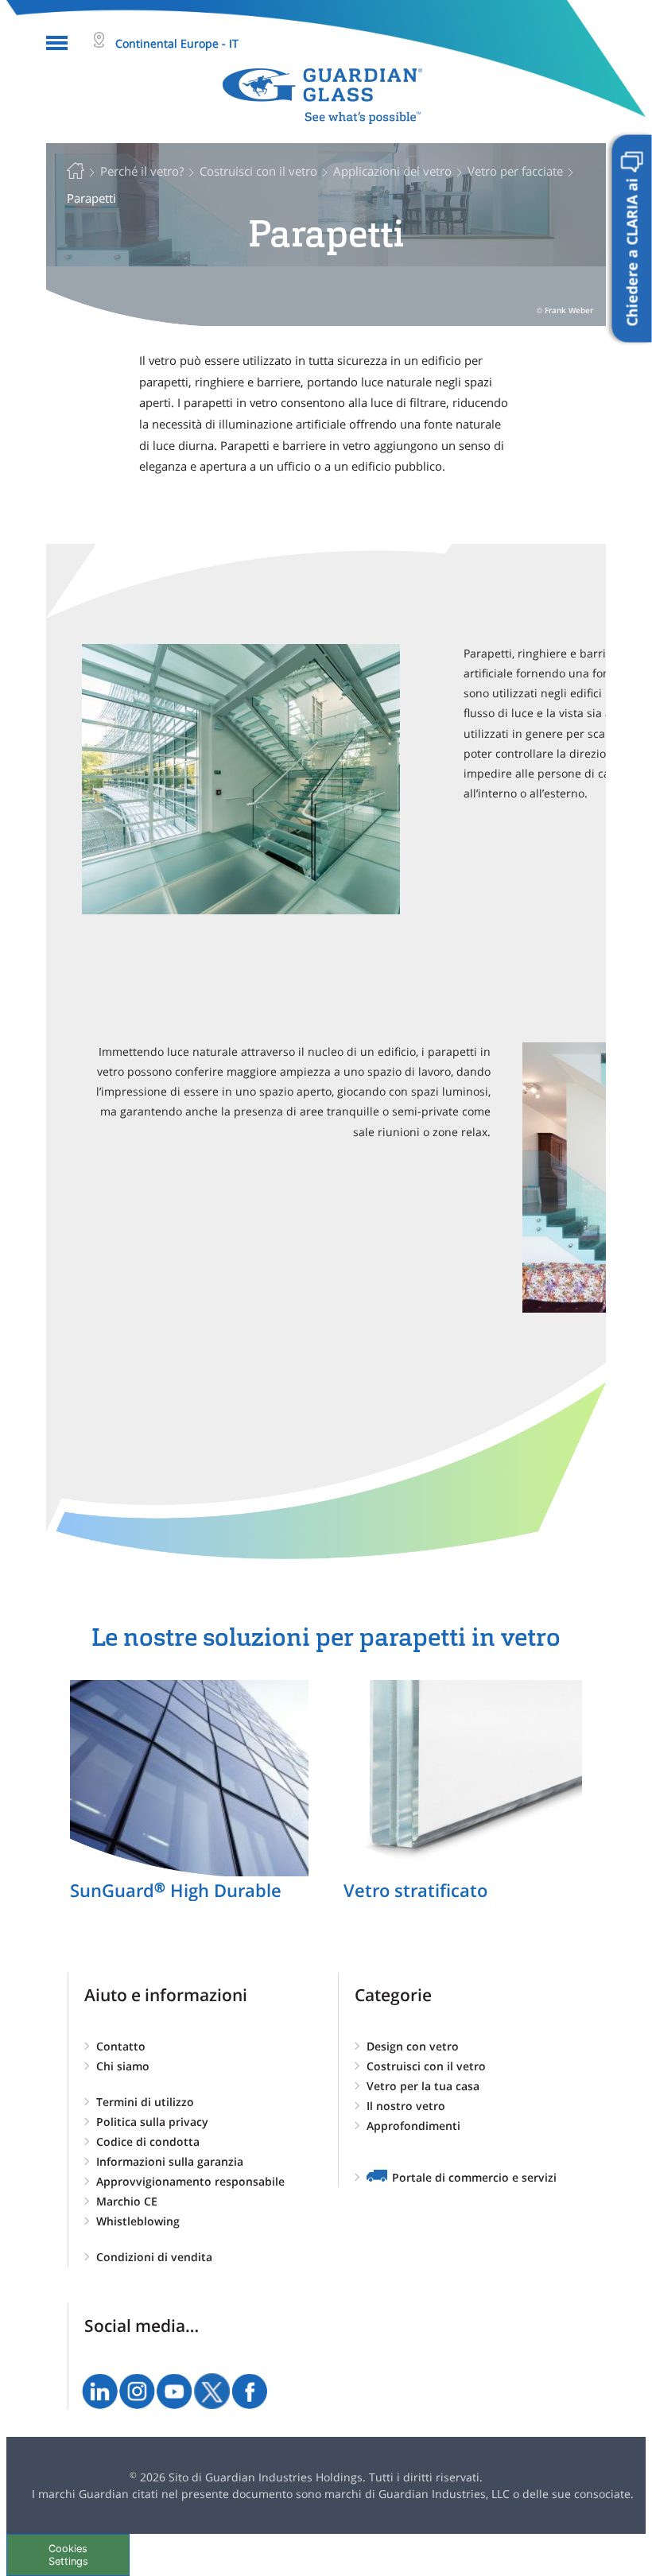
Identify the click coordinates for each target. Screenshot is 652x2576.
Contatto (121, 2046)
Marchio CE (127, 2201)
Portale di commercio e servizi (474, 2177)
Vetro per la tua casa (423, 2086)
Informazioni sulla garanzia (170, 2161)
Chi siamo (123, 2066)
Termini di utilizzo (145, 2102)
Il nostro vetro (406, 2106)
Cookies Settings (68, 2555)
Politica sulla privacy (152, 2122)
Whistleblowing (138, 2221)
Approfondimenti (413, 2126)
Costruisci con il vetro (426, 2066)
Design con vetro (413, 2046)
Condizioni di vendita (154, 2257)
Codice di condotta (148, 2141)
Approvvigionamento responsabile (190, 2181)
